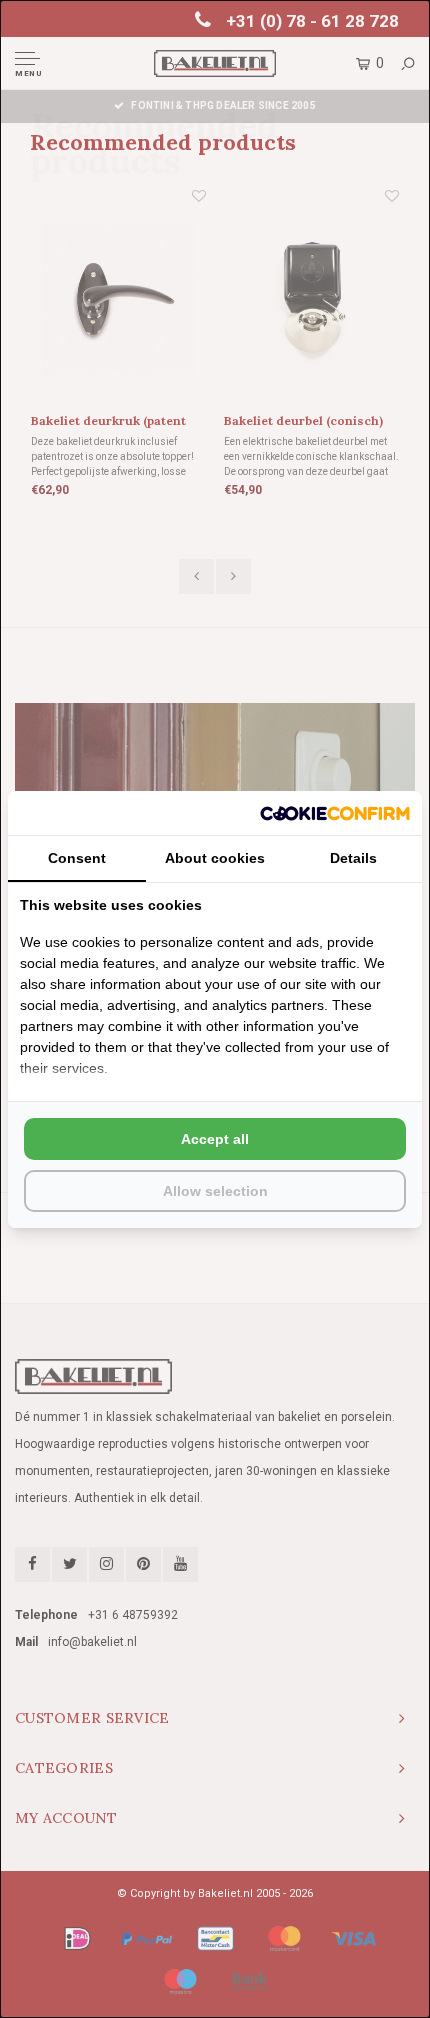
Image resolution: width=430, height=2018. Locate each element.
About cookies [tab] (215, 858)
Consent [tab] (77, 858)
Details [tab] (353, 858)
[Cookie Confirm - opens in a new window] (335, 813)
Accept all (215, 1139)
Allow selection (215, 1191)
